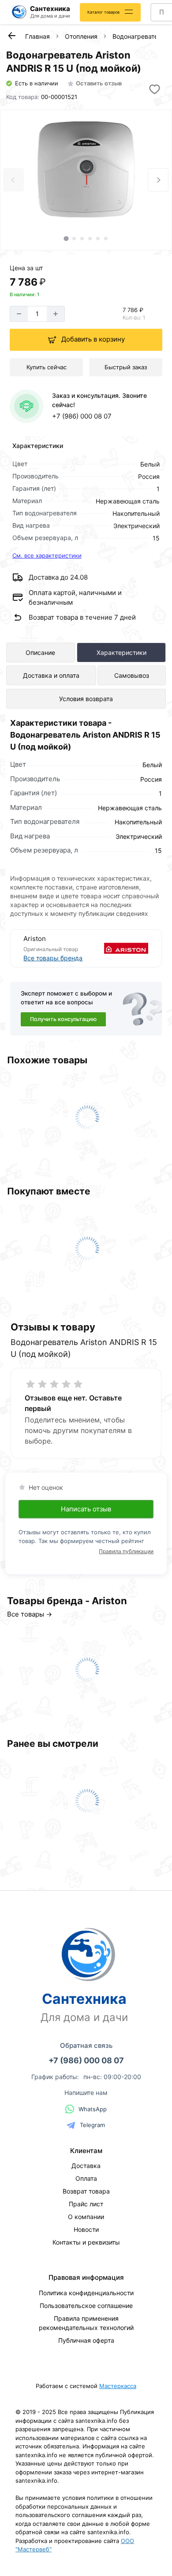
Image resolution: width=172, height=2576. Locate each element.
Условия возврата (86, 699)
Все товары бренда (53, 958)
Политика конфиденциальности (86, 2293)
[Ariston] (118, 948)
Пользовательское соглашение (86, 2306)
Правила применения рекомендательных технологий (86, 2323)
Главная (37, 36)
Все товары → (30, 1614)
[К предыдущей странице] (11, 36)
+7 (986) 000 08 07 (82, 416)
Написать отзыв (86, 1509)
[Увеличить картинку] (86, 169)
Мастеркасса (118, 2386)
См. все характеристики (47, 555)
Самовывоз (132, 675)
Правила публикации (126, 1551)
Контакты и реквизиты (86, 2242)
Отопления (81, 36)
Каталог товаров (103, 12)
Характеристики (122, 652)
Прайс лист (86, 2204)
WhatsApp (93, 2109)
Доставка (86, 2166)
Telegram (92, 2125)
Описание (40, 652)
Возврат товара (86, 2191)
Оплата (86, 2178)
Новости (86, 2229)
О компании (86, 2217)
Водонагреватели (139, 36)
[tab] (66, 238)
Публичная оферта (86, 2340)
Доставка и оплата (51, 675)
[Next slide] (158, 180)
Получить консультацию (63, 1019)
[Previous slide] (13, 180)
